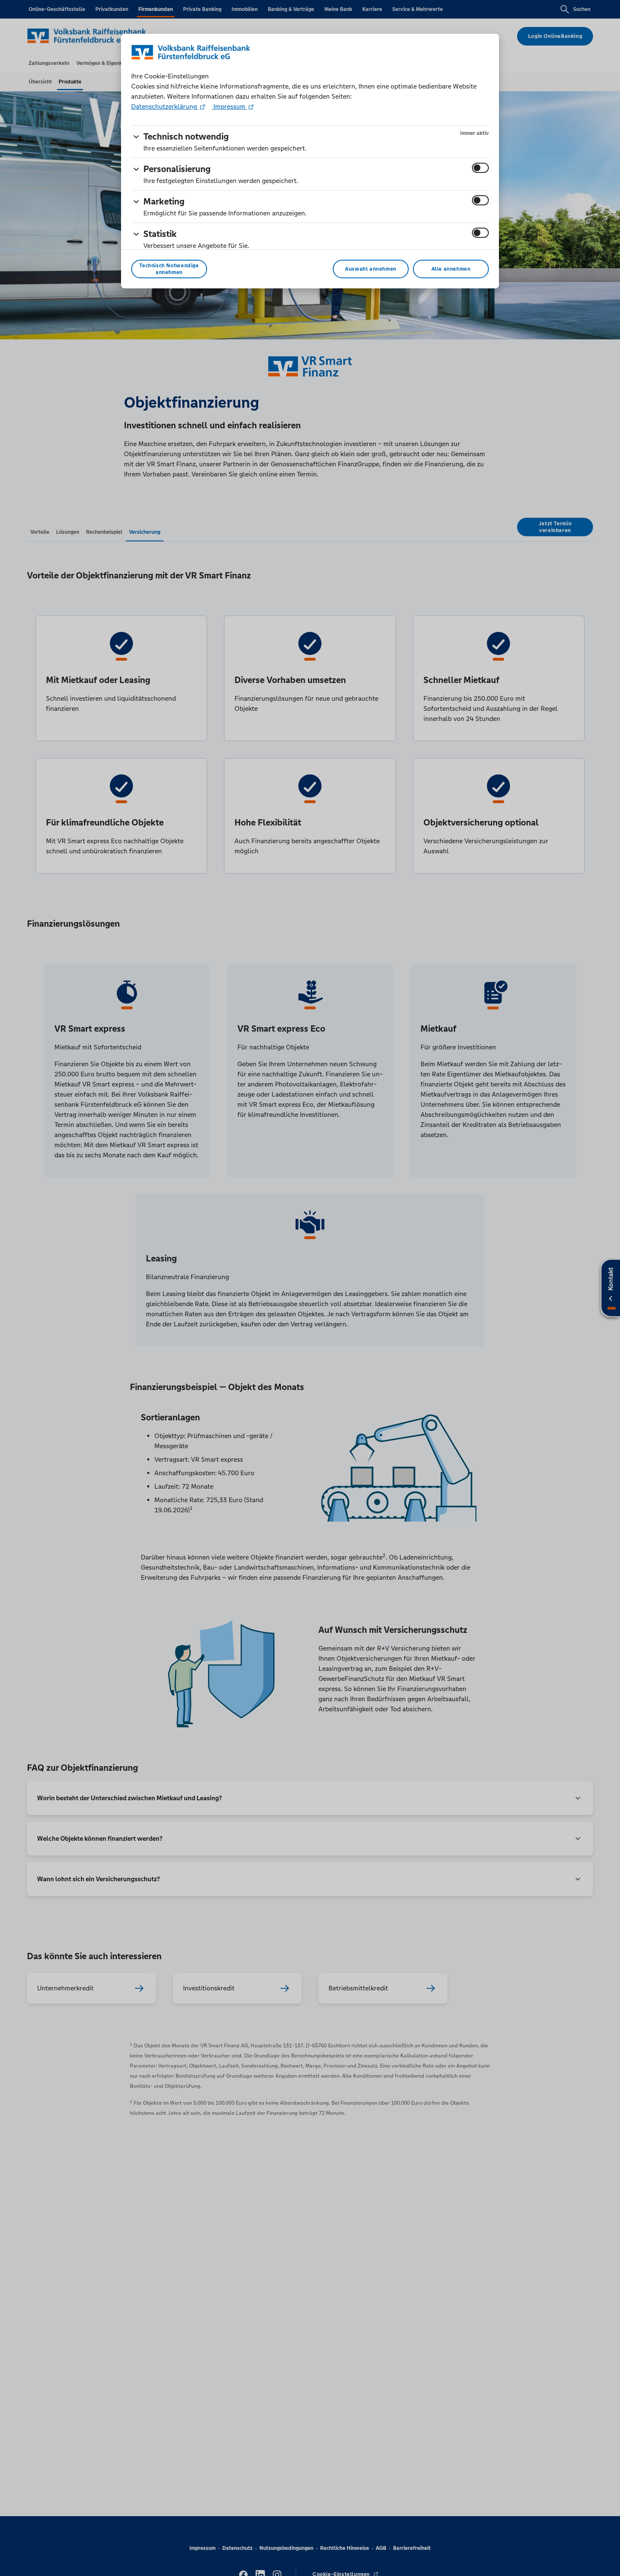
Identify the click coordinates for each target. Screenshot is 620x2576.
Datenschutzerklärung (165, 106)
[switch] (480, 168)
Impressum (229, 106)
